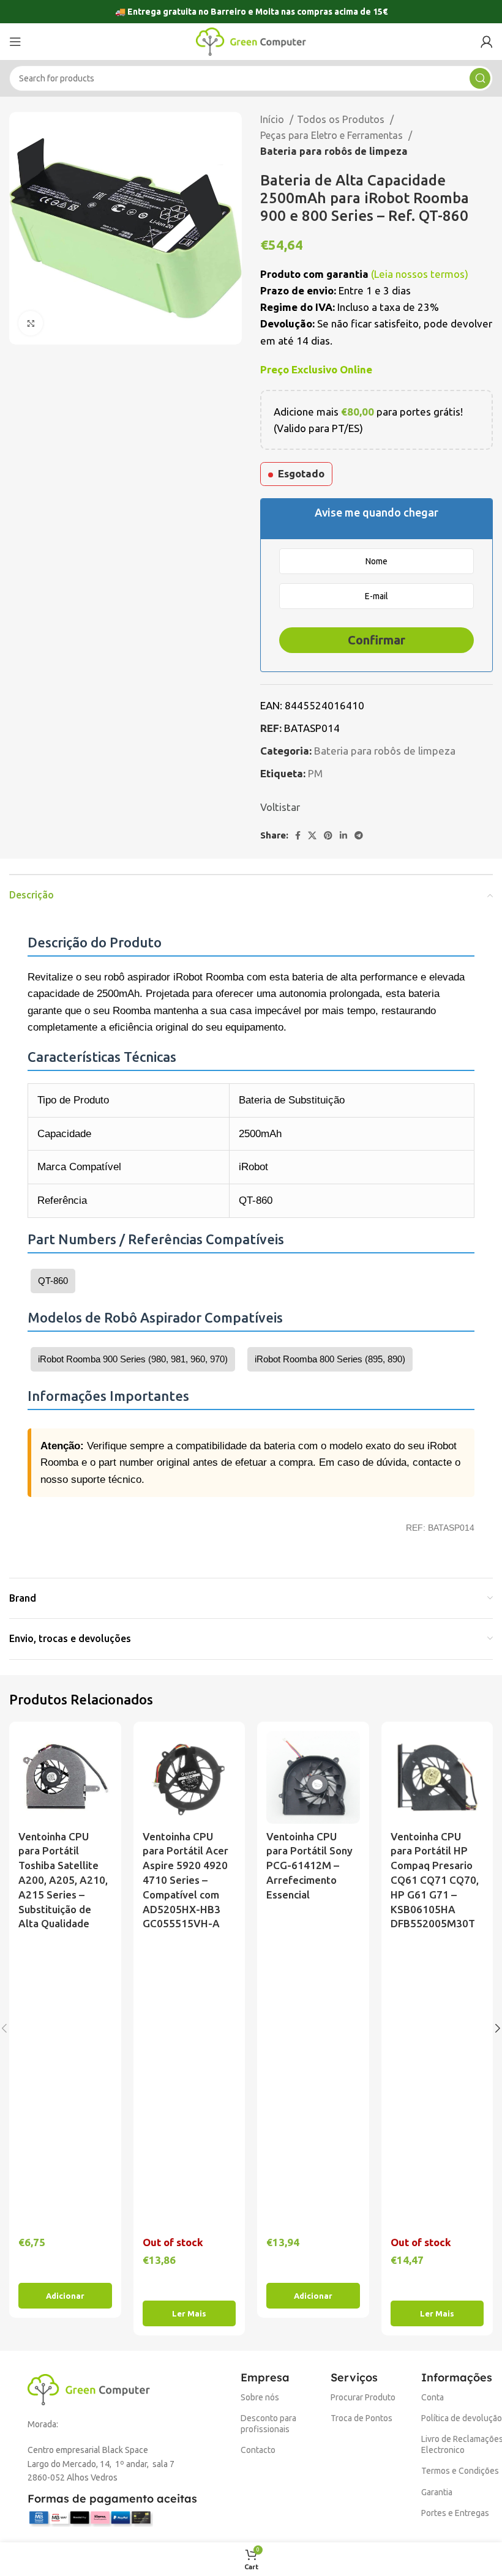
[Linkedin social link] (343, 835)
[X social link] (312, 835)
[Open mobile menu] (15, 42)
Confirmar (376, 640)
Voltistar (280, 807)
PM (315, 773)
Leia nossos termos (419, 274)
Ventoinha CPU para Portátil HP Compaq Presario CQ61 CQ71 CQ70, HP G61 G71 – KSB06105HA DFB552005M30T (435, 1880)
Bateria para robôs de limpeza (334, 151)
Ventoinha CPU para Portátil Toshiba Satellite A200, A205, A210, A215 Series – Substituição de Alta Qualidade (63, 1880)
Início (273, 119)
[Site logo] (251, 41)
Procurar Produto (363, 2397)
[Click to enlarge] (31, 323)
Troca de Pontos (362, 2418)
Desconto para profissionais (268, 2424)
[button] (65, 2296)
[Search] (480, 78)
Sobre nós (260, 2397)
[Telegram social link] (359, 835)
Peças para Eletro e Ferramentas (333, 135)
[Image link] (89, 2388)
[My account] (487, 42)
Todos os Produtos (342, 119)
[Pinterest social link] (328, 835)
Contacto (258, 2450)
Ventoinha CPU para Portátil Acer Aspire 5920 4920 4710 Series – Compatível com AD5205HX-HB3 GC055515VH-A (185, 1880)
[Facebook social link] (298, 835)
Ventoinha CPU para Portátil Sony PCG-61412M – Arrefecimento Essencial (309, 1865)
